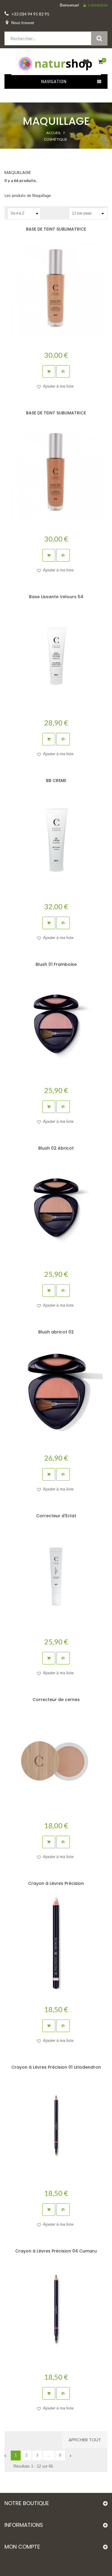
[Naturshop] (56, 63)
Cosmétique (56, 139)
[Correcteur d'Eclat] (56, 1575)
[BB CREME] (56, 840)
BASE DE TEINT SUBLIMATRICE (56, 229)
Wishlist (85, 65)
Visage (56, 151)
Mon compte (22, 2547)
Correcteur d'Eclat (56, 1516)
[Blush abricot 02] (56, 1391)
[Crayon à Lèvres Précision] (56, 1943)
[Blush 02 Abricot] (56, 1208)
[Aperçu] (63, 371)
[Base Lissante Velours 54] (56, 656)
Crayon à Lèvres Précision (56, 1883)
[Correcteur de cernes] (56, 1759)
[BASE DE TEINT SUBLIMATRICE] (56, 289)
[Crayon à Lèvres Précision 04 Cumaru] (56, 2310)
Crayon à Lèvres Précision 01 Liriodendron (56, 2067)
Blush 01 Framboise (56, 964)
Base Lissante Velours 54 (56, 597)
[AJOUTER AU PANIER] (49, 371)
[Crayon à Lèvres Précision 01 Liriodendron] (56, 2127)
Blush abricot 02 (56, 1332)
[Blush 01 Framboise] (56, 1024)
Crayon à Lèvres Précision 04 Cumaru (56, 2251)
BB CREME (56, 781)
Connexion (98, 5)
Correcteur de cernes (56, 1700)
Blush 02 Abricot (56, 1148)
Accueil (54, 133)
